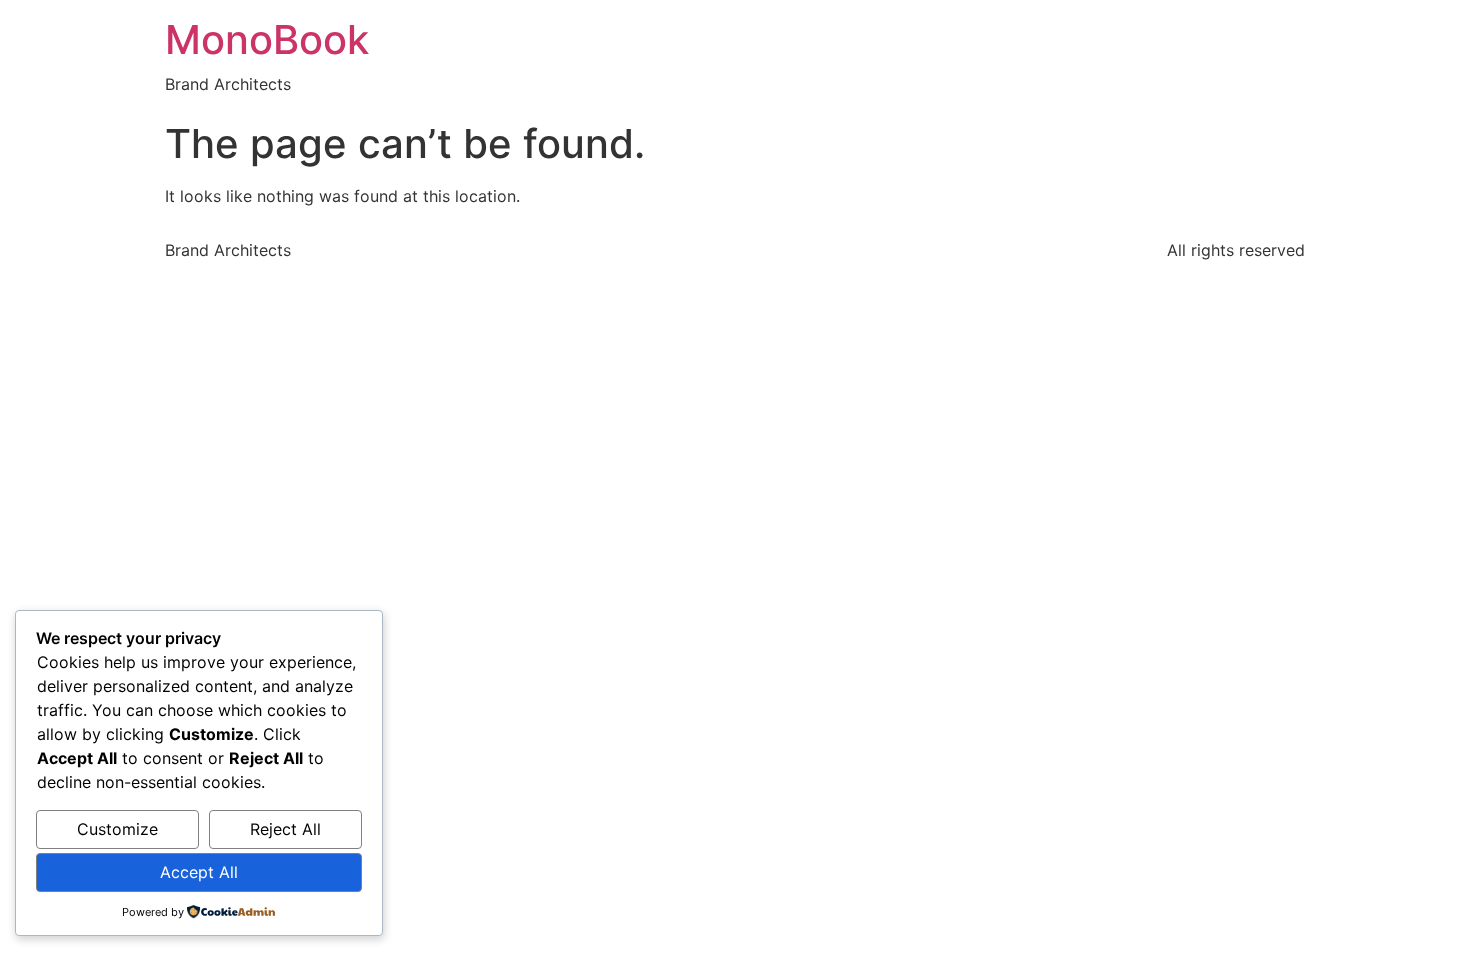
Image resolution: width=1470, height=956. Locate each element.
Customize (117, 829)
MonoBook (267, 39)
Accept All (199, 872)
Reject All (285, 829)
